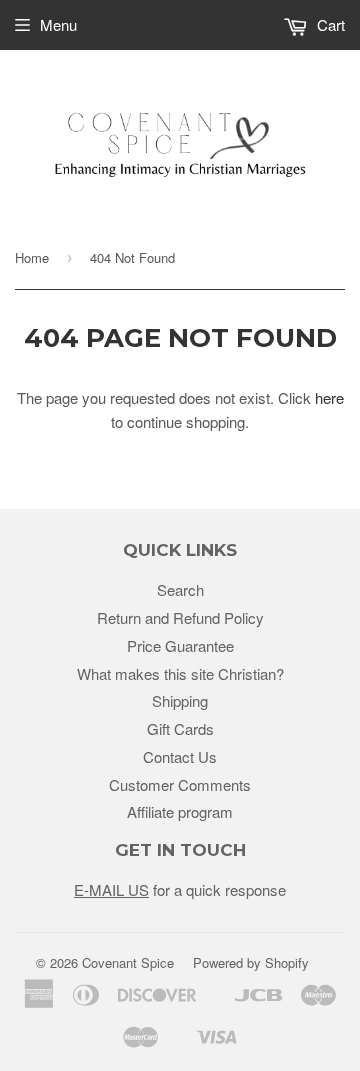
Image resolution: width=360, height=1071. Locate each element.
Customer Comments (180, 784)
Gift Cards (180, 728)
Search (180, 589)
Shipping (180, 700)
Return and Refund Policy (180, 617)
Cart (329, 24)
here (329, 397)
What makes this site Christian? (180, 673)
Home (32, 257)
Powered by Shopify (251, 962)
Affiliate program (180, 811)
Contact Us (180, 756)
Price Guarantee (180, 645)
